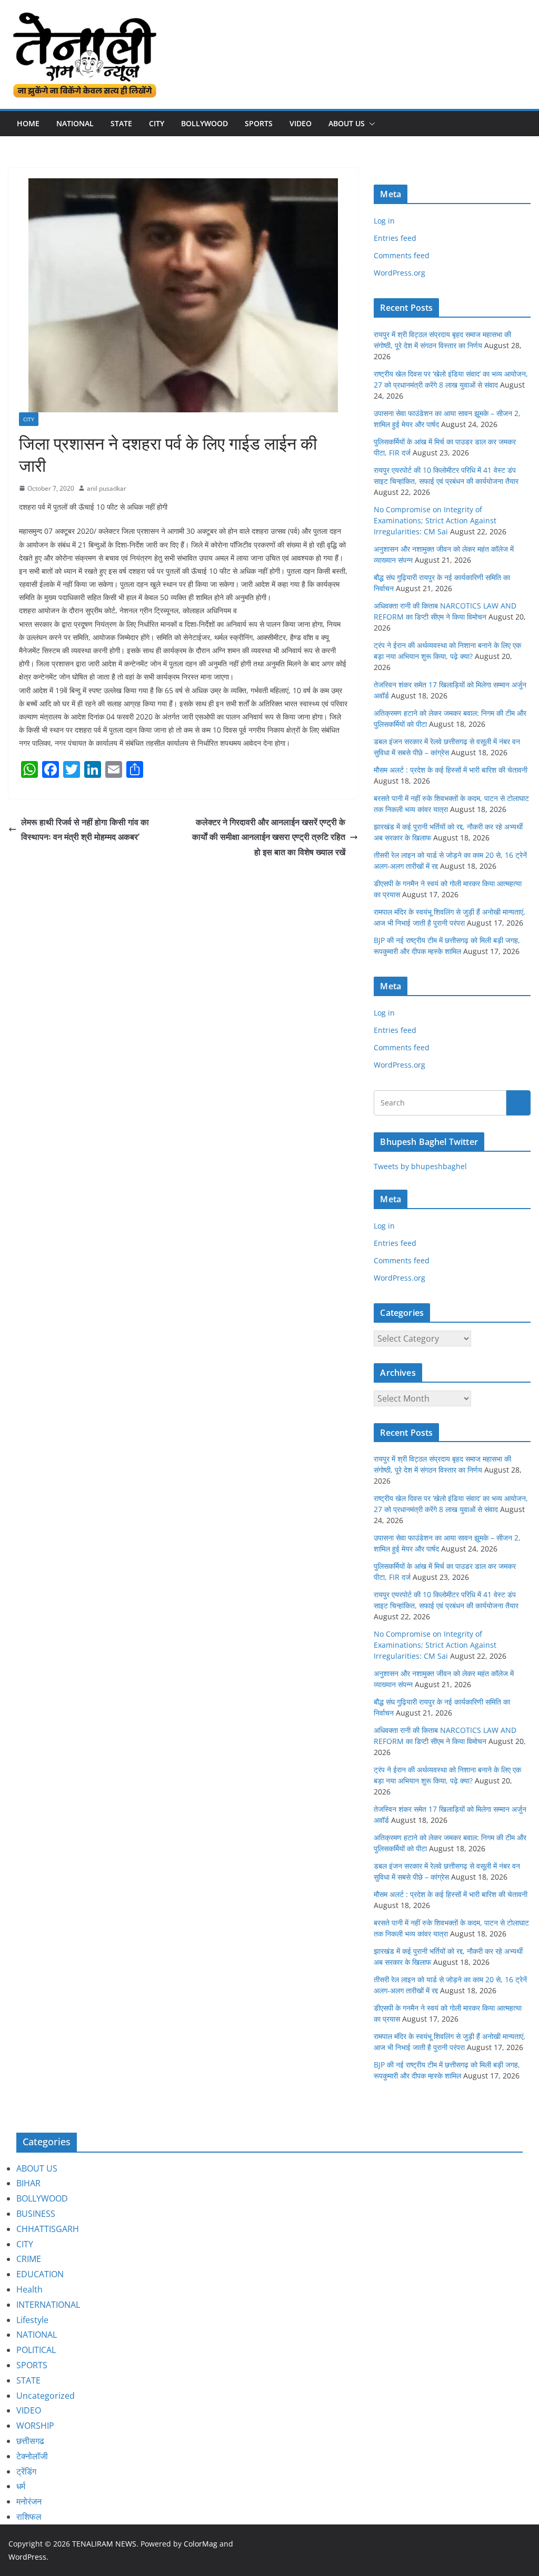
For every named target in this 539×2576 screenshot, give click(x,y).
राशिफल (29, 2517)
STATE (121, 123)
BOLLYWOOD (204, 123)
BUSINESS (36, 2214)
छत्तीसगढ (30, 2441)
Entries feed (395, 238)
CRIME (29, 2259)
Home (28, 123)
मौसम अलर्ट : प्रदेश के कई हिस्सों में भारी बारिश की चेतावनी (451, 770)
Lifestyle (32, 2320)
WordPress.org (400, 273)
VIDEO (301, 123)
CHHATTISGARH (48, 2229)
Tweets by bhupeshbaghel (420, 1166)
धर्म (21, 2486)
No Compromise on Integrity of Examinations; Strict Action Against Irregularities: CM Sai (435, 520)
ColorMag (201, 2544)
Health (29, 2289)
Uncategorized (46, 2396)
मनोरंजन (29, 2501)
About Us (347, 123)
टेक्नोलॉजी (32, 2456)
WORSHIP (35, 2426)
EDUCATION (40, 2274)
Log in (384, 221)
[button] (370, 124)
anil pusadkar (107, 488)
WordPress (27, 2557)
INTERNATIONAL (48, 2305)
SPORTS (259, 123)
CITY (157, 123)
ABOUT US (37, 2168)
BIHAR (28, 2183)
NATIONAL (75, 123)
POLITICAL (36, 2350)
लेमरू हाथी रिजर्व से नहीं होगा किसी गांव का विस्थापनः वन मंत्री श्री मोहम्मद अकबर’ (85, 830)
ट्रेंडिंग (26, 2471)
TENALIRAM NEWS (104, 2544)
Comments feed (402, 255)
